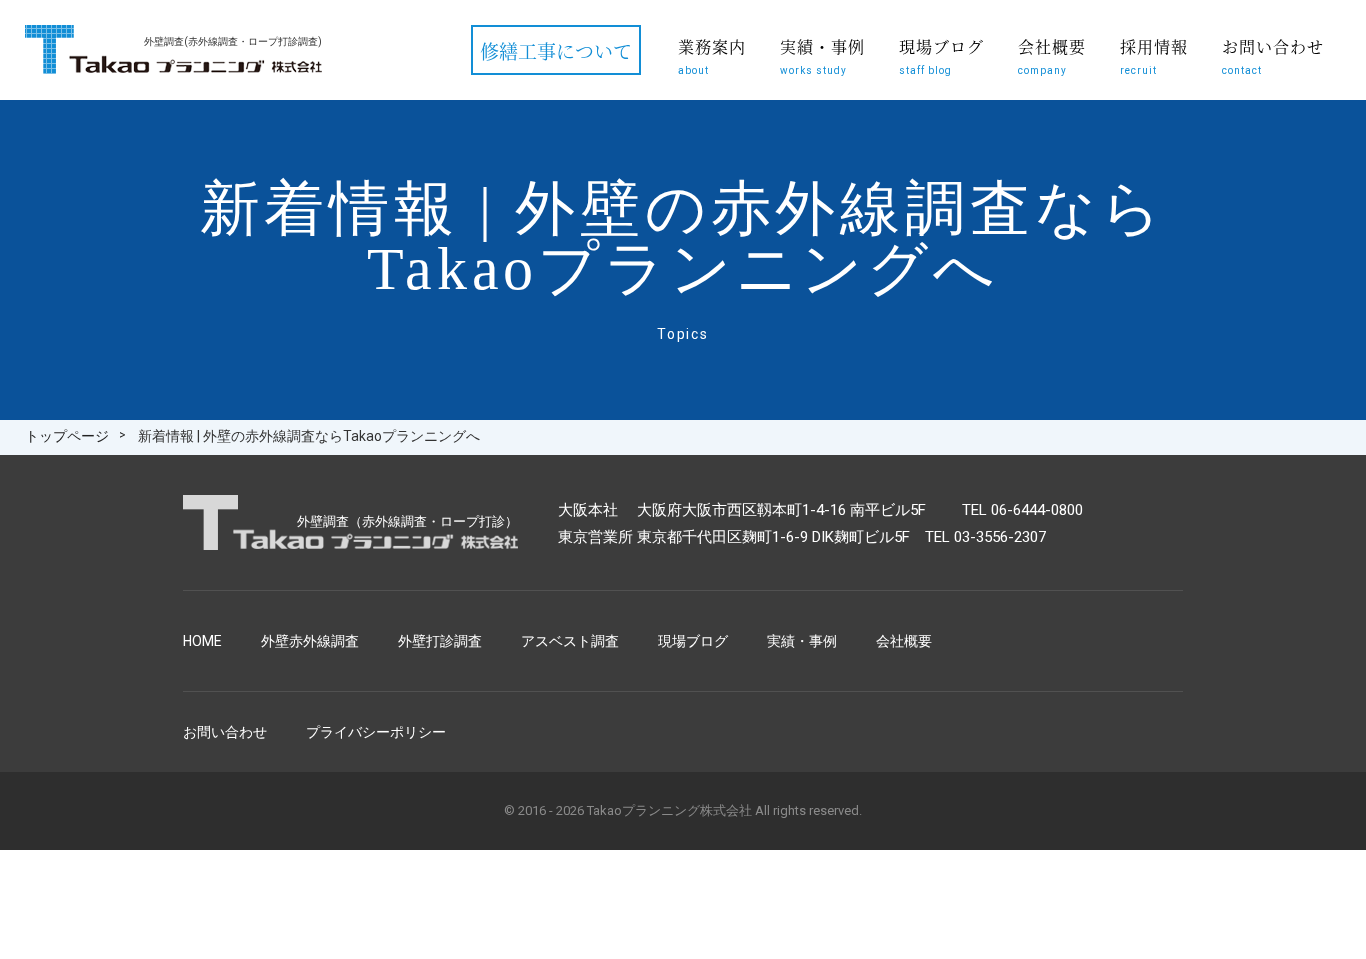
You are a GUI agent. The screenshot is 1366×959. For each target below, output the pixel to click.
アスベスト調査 (570, 641)
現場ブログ (941, 55)
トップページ (67, 436)
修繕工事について (556, 50)
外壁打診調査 (440, 641)
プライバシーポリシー (376, 732)
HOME (202, 641)
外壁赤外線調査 (310, 641)
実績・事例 (822, 55)
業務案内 (712, 55)
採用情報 (1154, 55)
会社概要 (1052, 55)
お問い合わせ (1273, 55)
